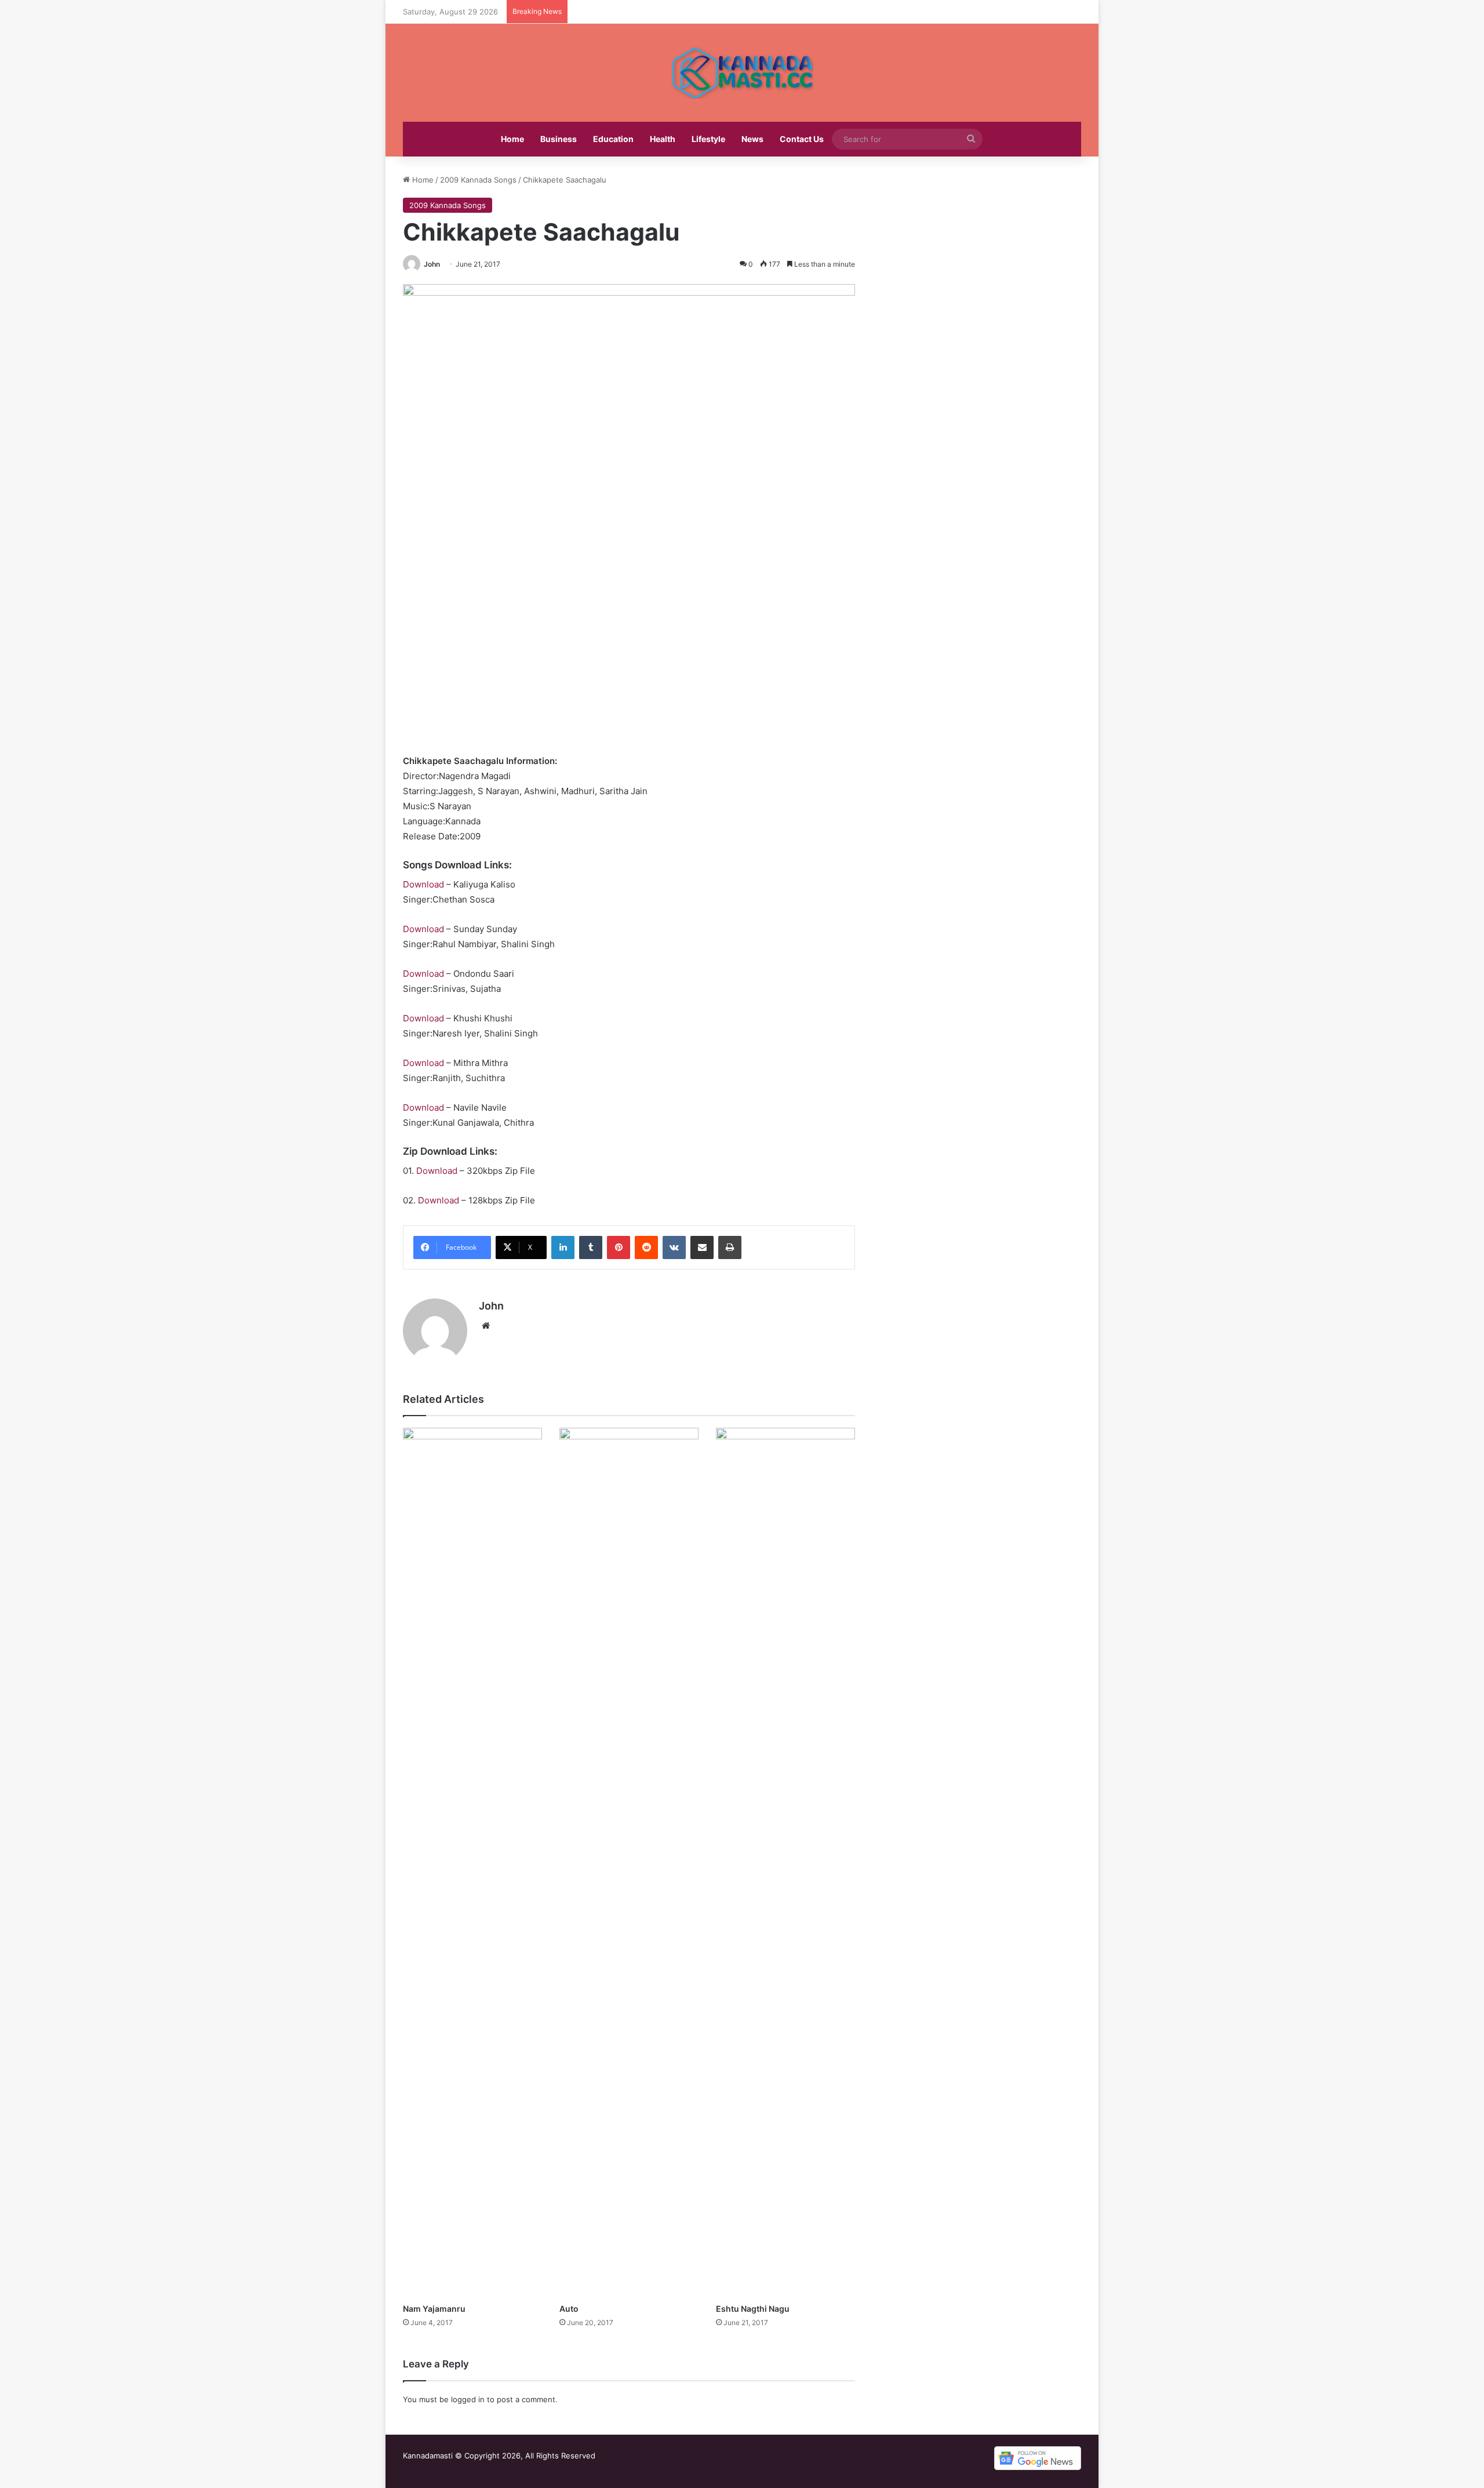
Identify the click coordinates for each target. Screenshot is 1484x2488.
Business (559, 139)
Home (512, 139)
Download (423, 884)
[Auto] (629, 1863)
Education (613, 139)
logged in (468, 2399)
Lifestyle (708, 139)
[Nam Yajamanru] (472, 1863)
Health (663, 139)
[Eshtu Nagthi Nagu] (785, 1863)
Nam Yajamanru (434, 2309)
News (752, 139)
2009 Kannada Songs (478, 180)
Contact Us (802, 139)
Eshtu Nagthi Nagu (753, 2309)
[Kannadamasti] (742, 73)
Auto (569, 2309)
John (432, 264)
